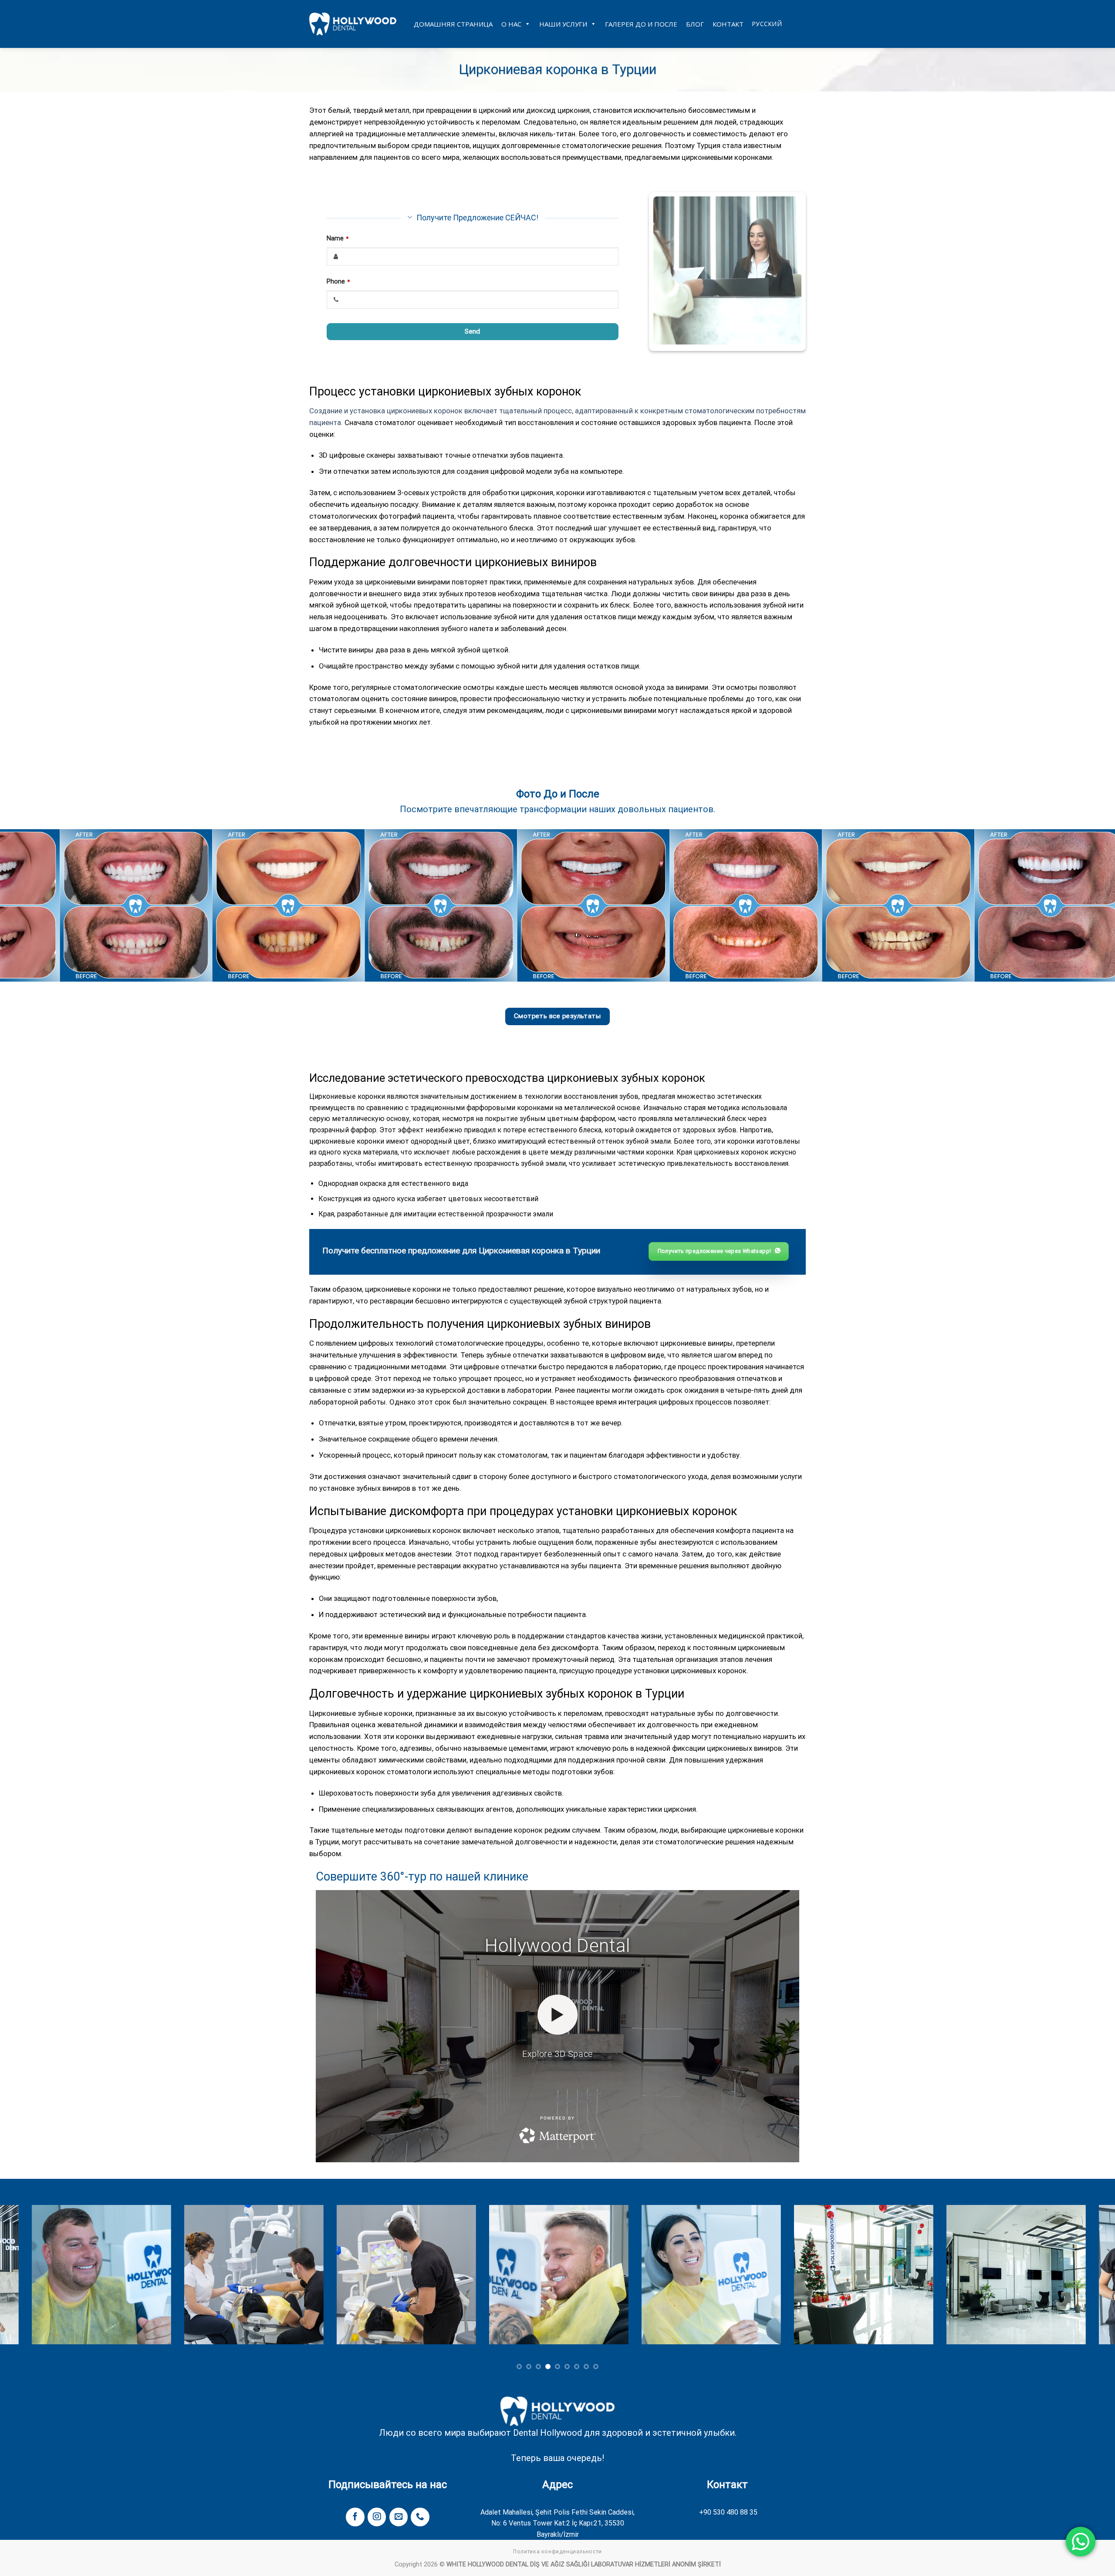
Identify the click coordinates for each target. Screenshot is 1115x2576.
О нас (511, 24)
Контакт (728, 24)
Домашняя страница (453, 24)
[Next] (1082, 905)
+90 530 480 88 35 (728, 2512)
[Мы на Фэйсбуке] (355, 2517)
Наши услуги (563, 24)
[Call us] (420, 2517)
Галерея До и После (641, 24)
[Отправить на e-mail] (399, 2517)
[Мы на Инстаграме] (377, 2517)
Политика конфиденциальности (557, 2552)
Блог (695, 24)
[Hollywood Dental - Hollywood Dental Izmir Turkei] (353, 24)
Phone (338, 282)
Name (338, 238)
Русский (767, 24)
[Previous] (33, 905)
